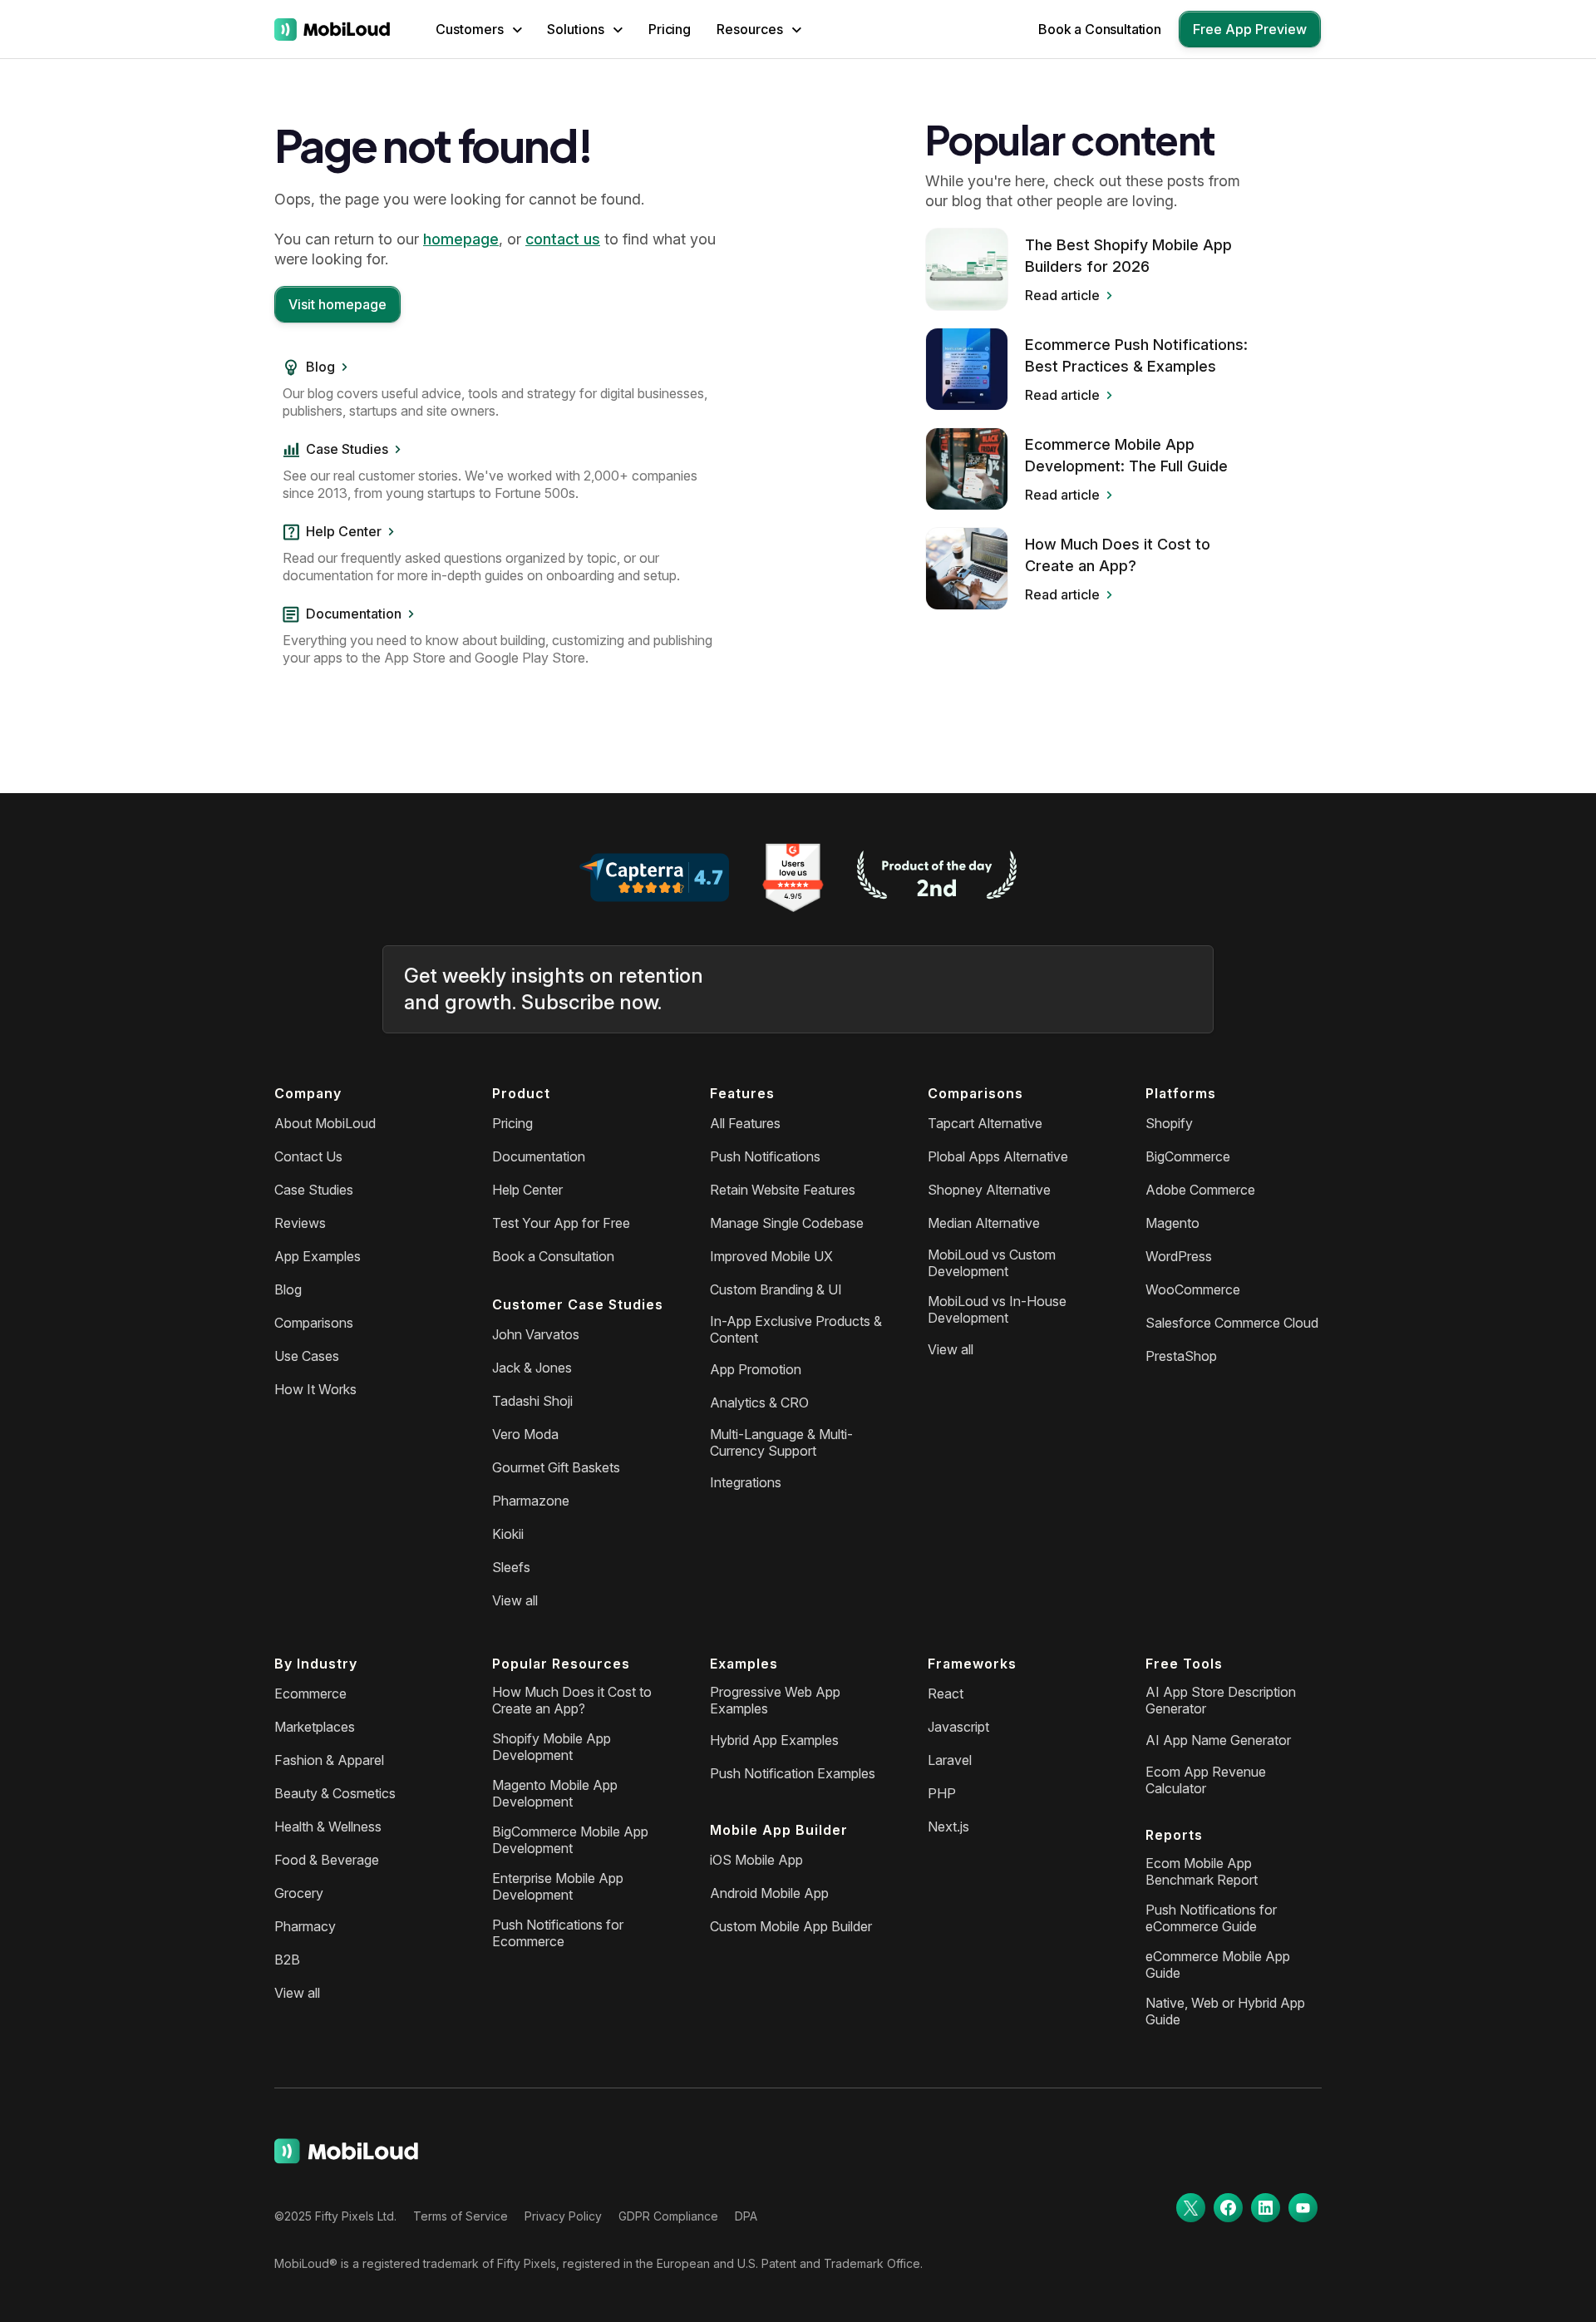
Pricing (670, 29)
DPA (746, 2216)
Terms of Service (461, 2216)
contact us (563, 239)
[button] (479, 29)
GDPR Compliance (668, 2216)
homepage (461, 239)
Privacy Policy (563, 2216)
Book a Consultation (1100, 29)
